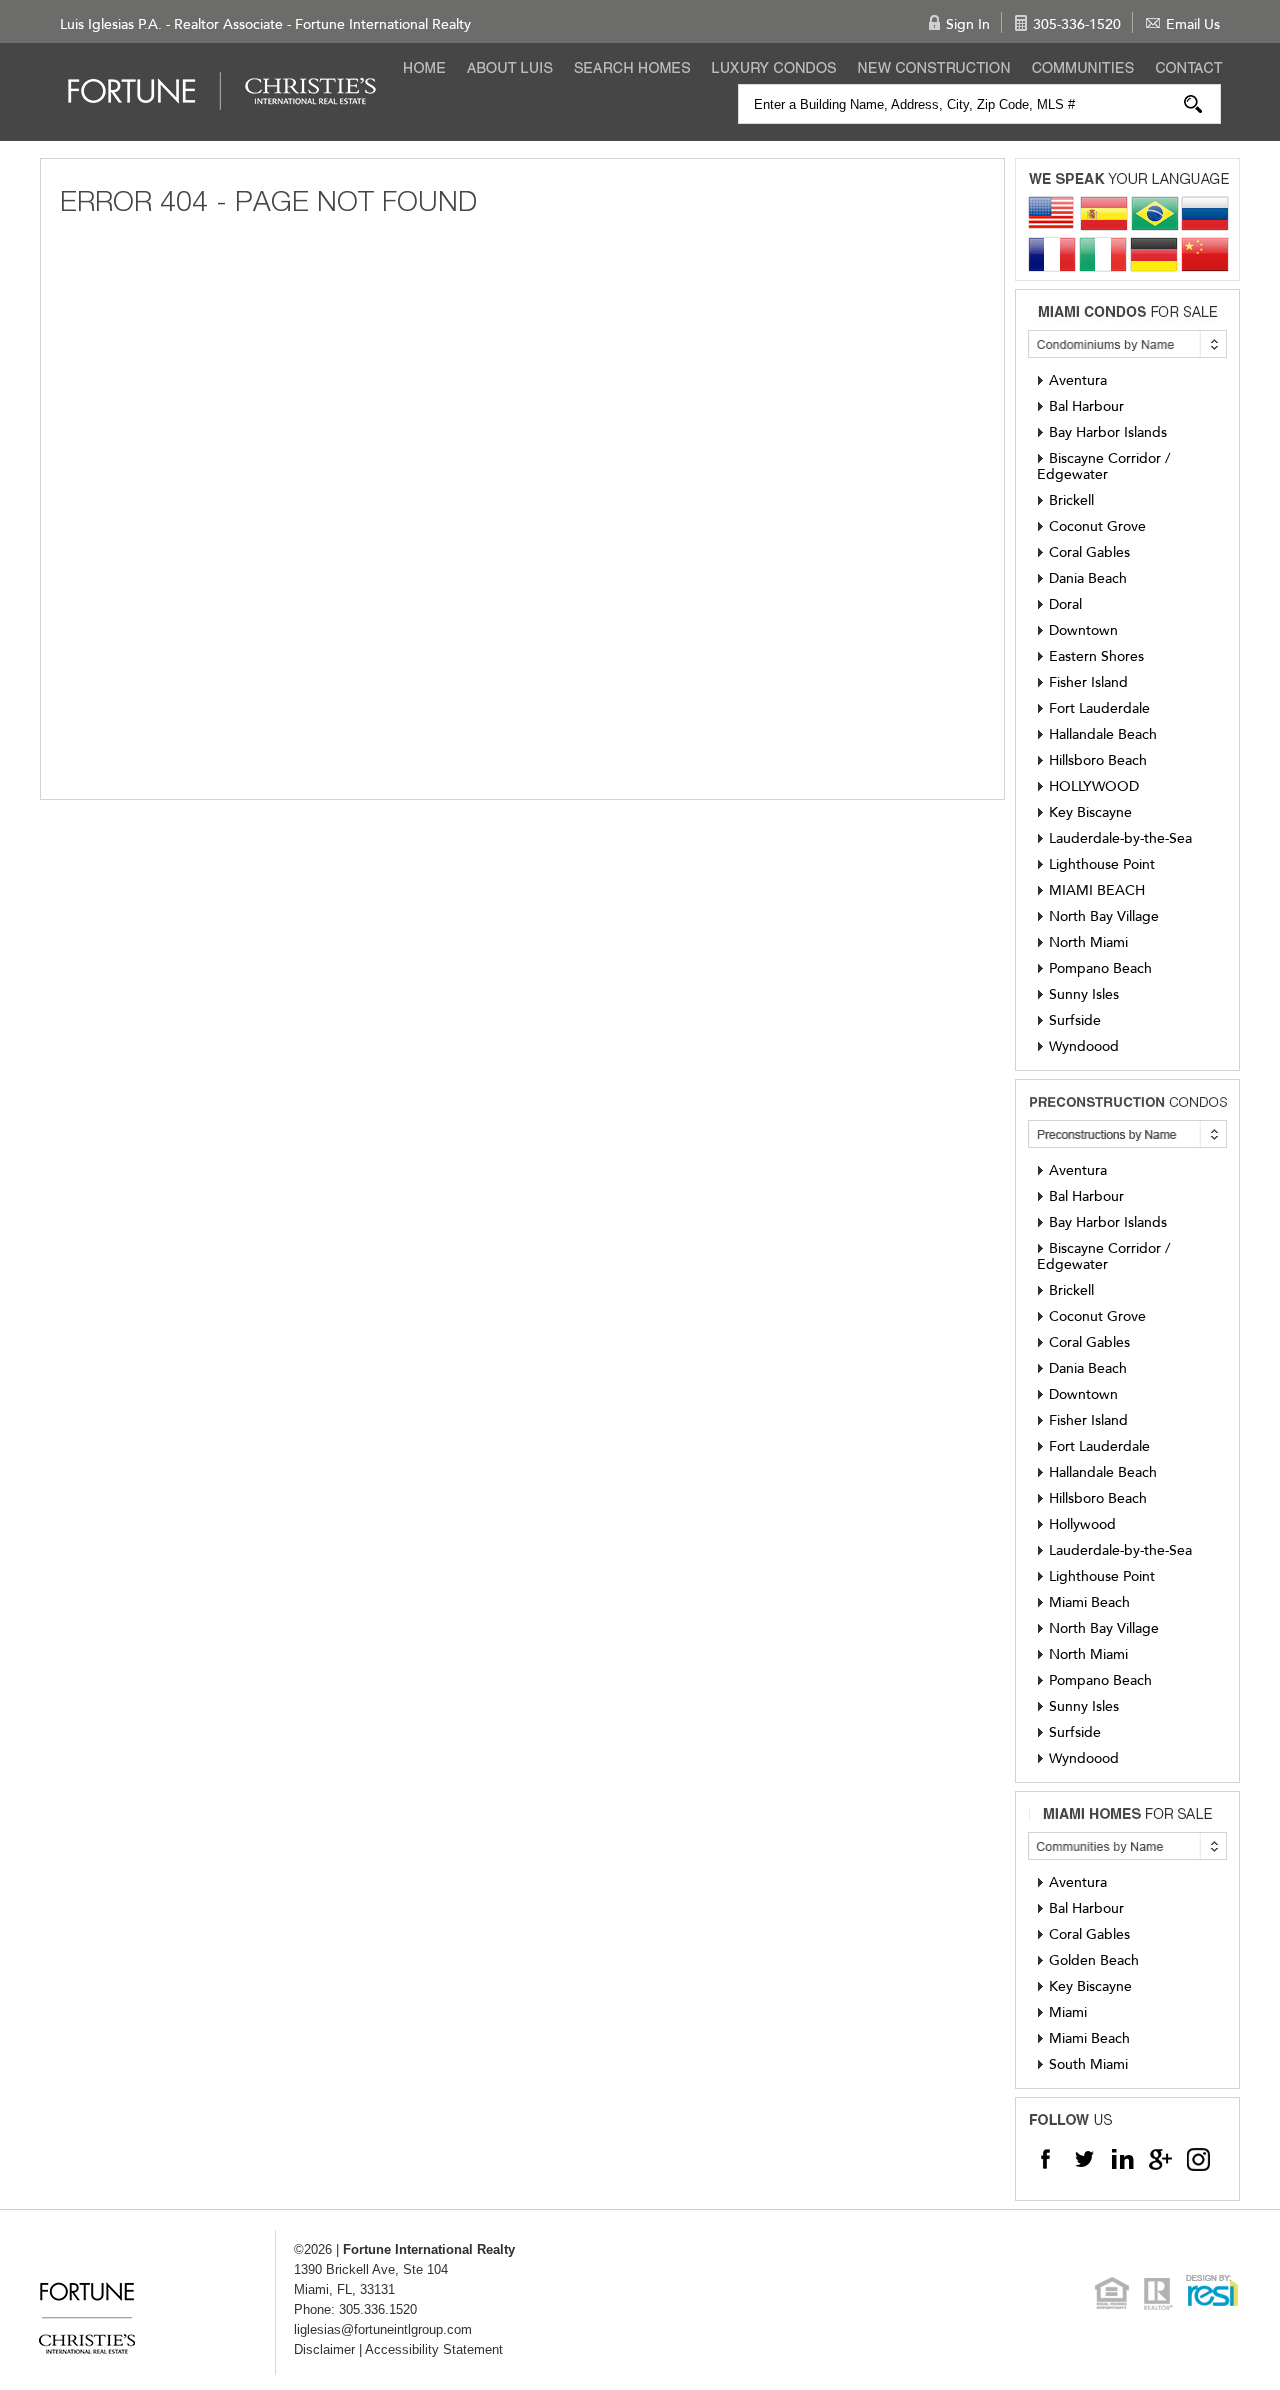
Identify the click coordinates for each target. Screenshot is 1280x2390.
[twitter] (1084, 2158)
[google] (1160, 2158)
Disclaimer (324, 2349)
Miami (1068, 2012)
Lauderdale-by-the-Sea (1120, 838)
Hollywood (1082, 1524)
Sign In (968, 24)
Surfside (1075, 1020)
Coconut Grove (1097, 526)
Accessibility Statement (434, 2349)
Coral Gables (1089, 552)
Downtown (1083, 630)
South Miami (1088, 2064)
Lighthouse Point (1102, 864)
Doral (1065, 604)
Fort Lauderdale (1099, 708)
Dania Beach (1088, 578)
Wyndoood (1084, 1046)
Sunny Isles (1084, 994)
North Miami (1088, 942)
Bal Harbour (1086, 406)
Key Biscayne (1090, 812)
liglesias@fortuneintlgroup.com (383, 2329)
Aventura (1078, 380)
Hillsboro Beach (1098, 760)
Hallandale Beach (1103, 734)
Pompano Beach (1100, 968)
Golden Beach (1094, 1960)
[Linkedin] (1122, 2158)
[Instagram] (1198, 2158)
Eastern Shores (1096, 656)
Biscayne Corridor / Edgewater (1103, 466)
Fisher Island (1088, 682)
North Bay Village (1104, 916)
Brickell (1071, 500)
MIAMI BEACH (1097, 890)
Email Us (1193, 24)
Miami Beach (1089, 1602)
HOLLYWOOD (1094, 786)
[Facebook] (1046, 2158)
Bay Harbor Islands (1108, 432)
